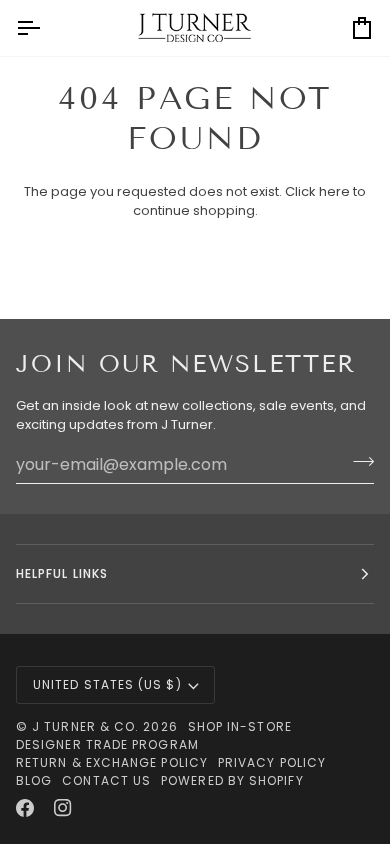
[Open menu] (46, 28)
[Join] (357, 462)
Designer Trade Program (107, 744)
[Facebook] (25, 808)
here (334, 191)
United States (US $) (107, 684)
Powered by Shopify (232, 780)
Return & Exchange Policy (112, 762)
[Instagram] (63, 808)
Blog (34, 780)
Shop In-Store (240, 726)
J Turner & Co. (87, 726)
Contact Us (106, 780)
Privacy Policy (272, 762)
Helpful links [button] (62, 573)
